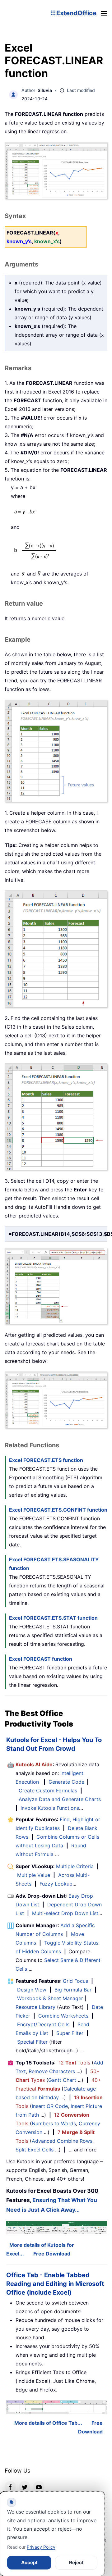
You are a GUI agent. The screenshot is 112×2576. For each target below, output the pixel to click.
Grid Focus (75, 1981)
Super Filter (70, 2033)
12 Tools (74, 2063)
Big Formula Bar (73, 1990)
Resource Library (35, 2007)
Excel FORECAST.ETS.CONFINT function (58, 1510)
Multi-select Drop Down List (65, 1913)
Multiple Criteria (75, 1866)
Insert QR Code (50, 2106)
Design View (32, 1990)
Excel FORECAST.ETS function (46, 1460)
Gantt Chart (62, 2080)
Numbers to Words (54, 2123)
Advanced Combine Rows (62, 2141)
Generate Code (66, 1782)
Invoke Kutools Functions (50, 1808)
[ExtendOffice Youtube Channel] (39, 2487)
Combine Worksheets (63, 2016)
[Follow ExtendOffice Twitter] (25, 2487)
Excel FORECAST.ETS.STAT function (53, 1618)
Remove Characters (52, 2071)
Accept (29, 2562)
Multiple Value (34, 1875)
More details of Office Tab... (48, 2423)
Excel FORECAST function (41, 1659)
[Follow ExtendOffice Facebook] (10, 2487)
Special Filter (32, 2042)
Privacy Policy (41, 2547)
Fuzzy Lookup (56, 1884)
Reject (76, 2562)
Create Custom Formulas (48, 1791)
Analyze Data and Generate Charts (60, 1799)
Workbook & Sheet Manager (50, 1998)
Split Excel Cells (35, 2150)
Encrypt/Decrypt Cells (43, 2024)
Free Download (52, 2254)
